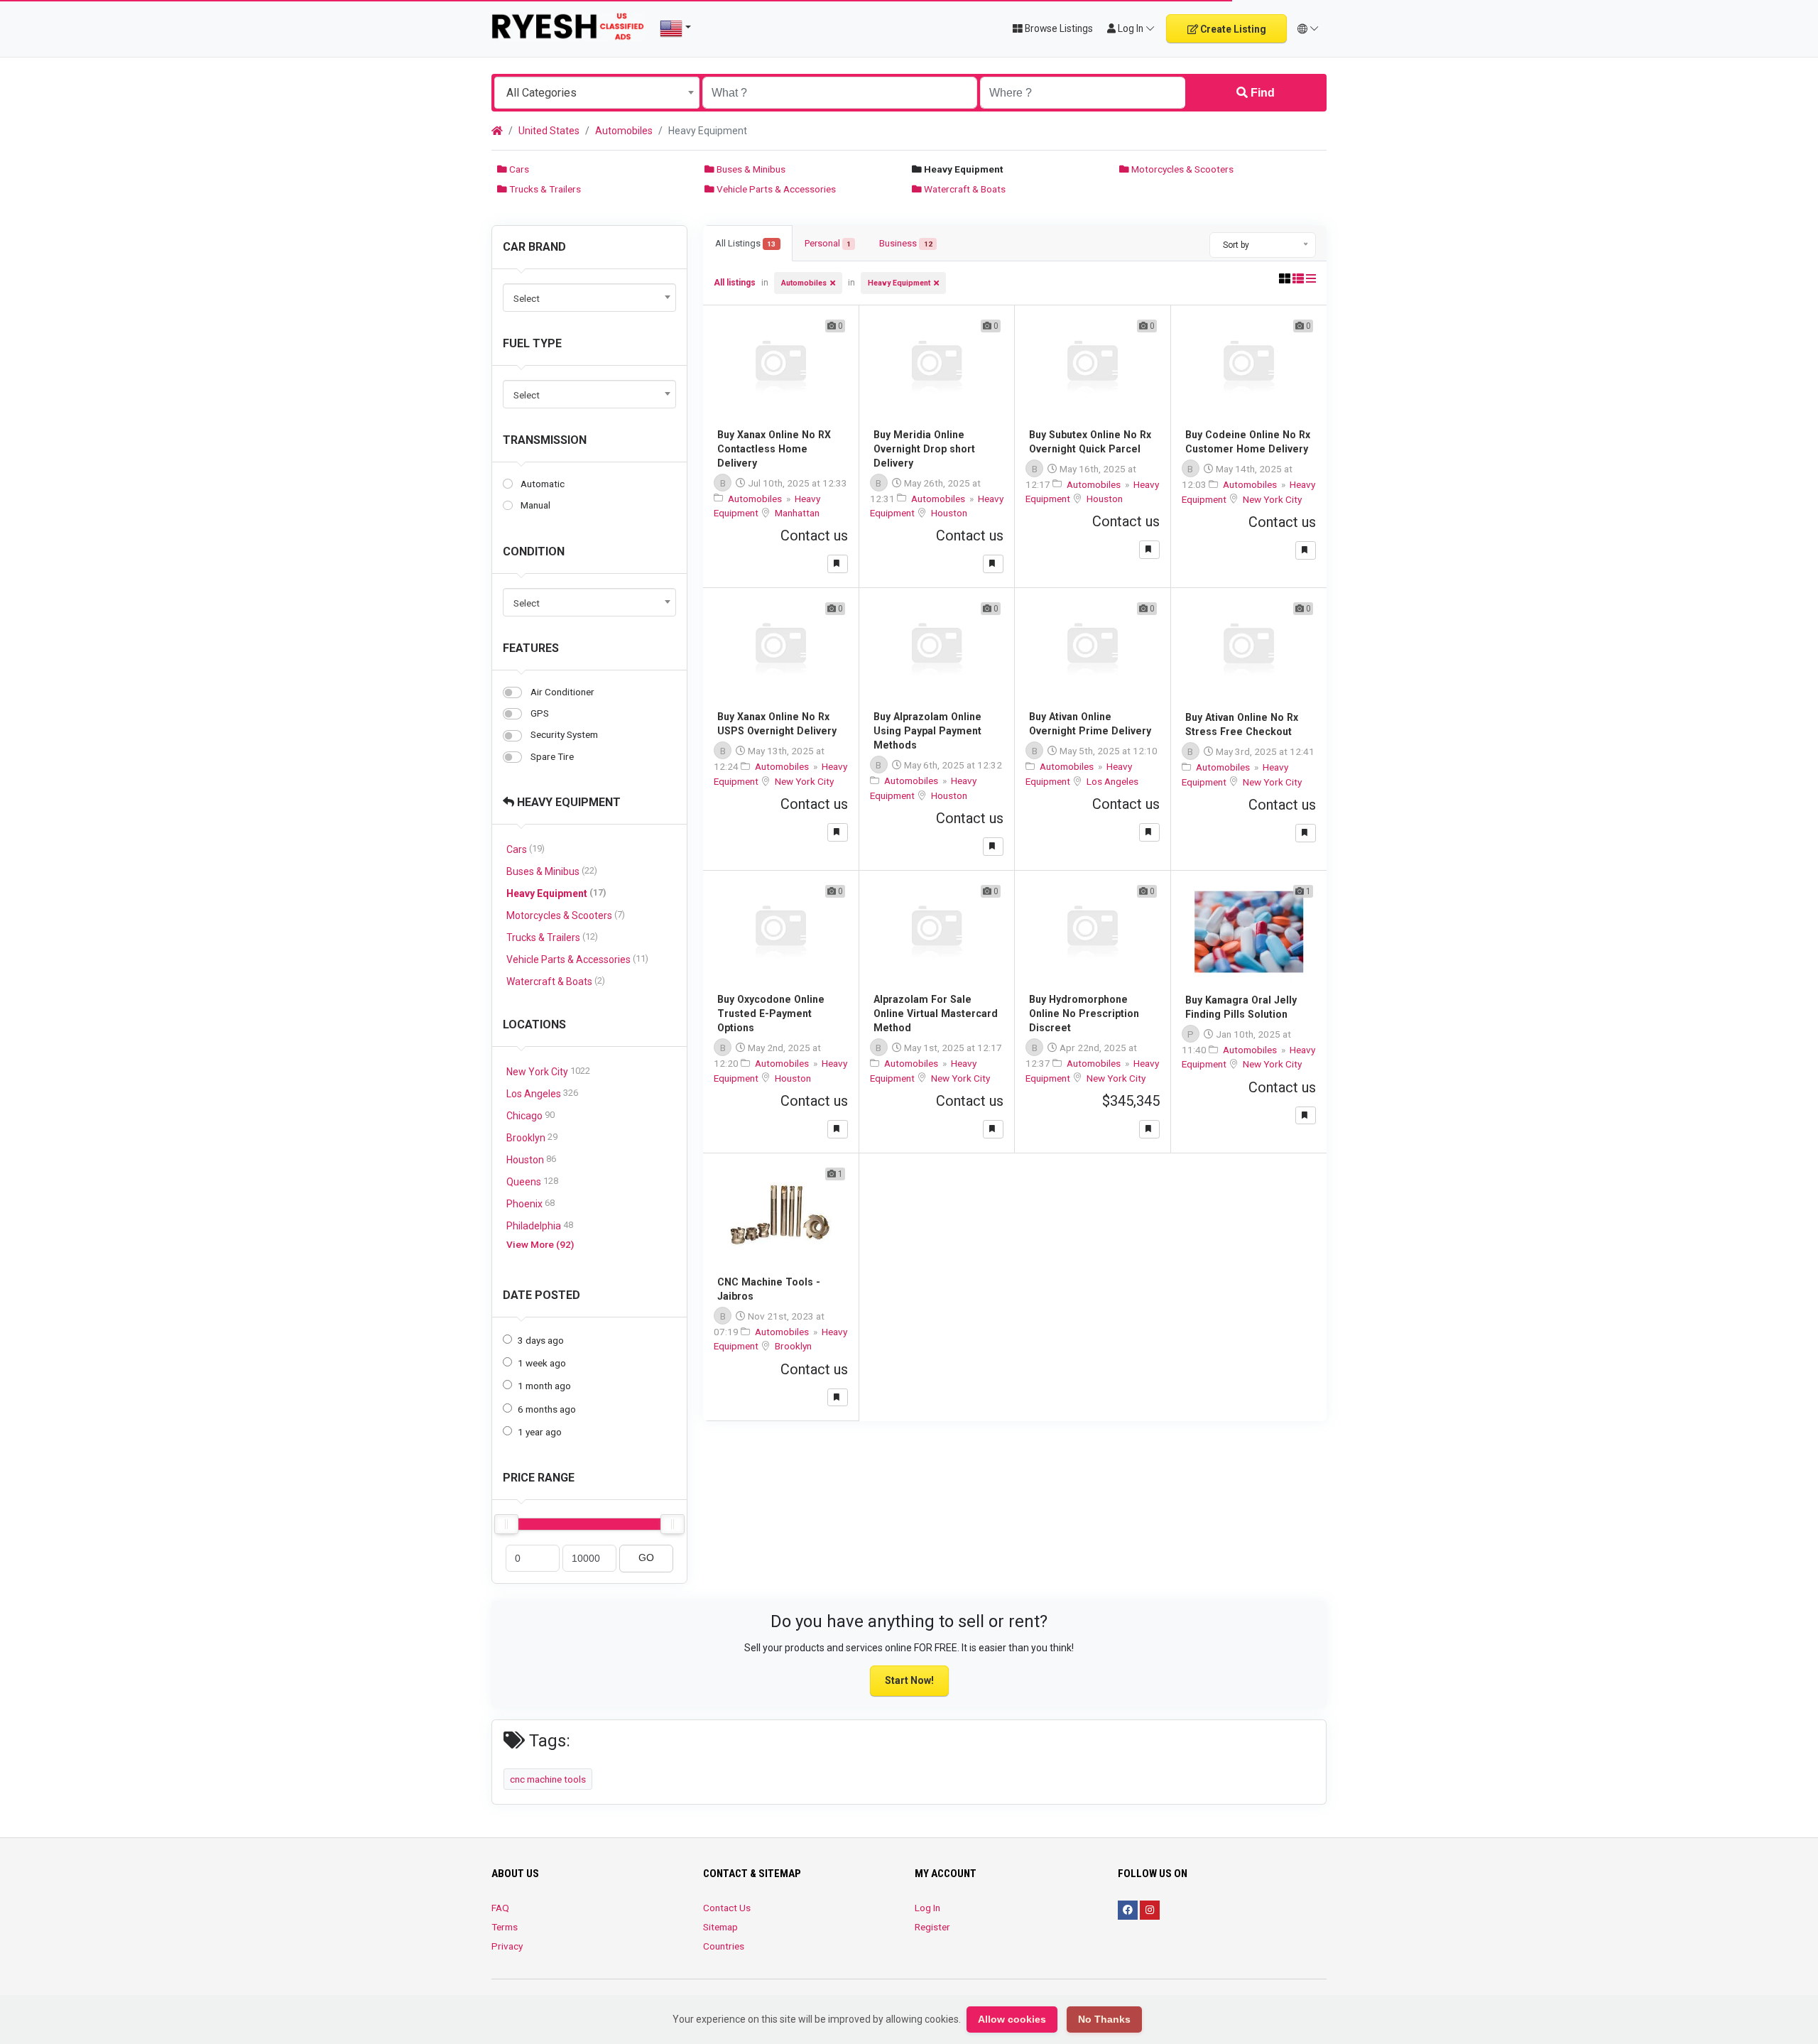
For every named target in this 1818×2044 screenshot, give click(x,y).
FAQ (500, 1908)
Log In (927, 1908)
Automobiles (624, 131)
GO (646, 1558)
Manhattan (797, 513)
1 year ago (540, 1432)
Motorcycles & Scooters (1181, 169)
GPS (540, 713)
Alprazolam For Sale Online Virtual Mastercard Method (936, 1013)
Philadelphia (540, 1225)
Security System (564, 734)
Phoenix (530, 1203)
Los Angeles (542, 1093)
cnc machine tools (548, 1779)
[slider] (506, 1524)
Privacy (507, 1946)
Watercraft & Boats (964, 189)
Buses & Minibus (750, 169)
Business (905, 243)
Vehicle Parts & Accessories (775, 189)
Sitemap (720, 1927)
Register (932, 1927)
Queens (532, 1181)
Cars (518, 169)
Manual (535, 505)
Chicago (530, 1115)
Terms (505, 1927)
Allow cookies (1012, 2019)
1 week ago (542, 1363)
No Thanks (1104, 2019)
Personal (828, 243)
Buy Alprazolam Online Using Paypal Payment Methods (927, 731)
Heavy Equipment (567, 802)
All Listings (745, 243)
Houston (531, 1159)
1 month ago (544, 1386)
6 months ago (547, 1409)
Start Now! (909, 1680)
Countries (724, 1946)
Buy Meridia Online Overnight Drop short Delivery (924, 449)
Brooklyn (532, 1137)
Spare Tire (552, 756)
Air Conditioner (562, 692)
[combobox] (597, 93)
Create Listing (1232, 29)
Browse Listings (1058, 28)
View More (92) (540, 1244)
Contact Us (727, 1908)
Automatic (543, 484)
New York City (548, 1071)
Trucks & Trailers (544, 189)
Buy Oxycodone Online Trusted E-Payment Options (771, 1013)
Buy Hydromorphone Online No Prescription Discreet (1084, 1013)
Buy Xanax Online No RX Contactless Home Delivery (774, 449)
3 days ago (541, 1340)
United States (549, 131)
